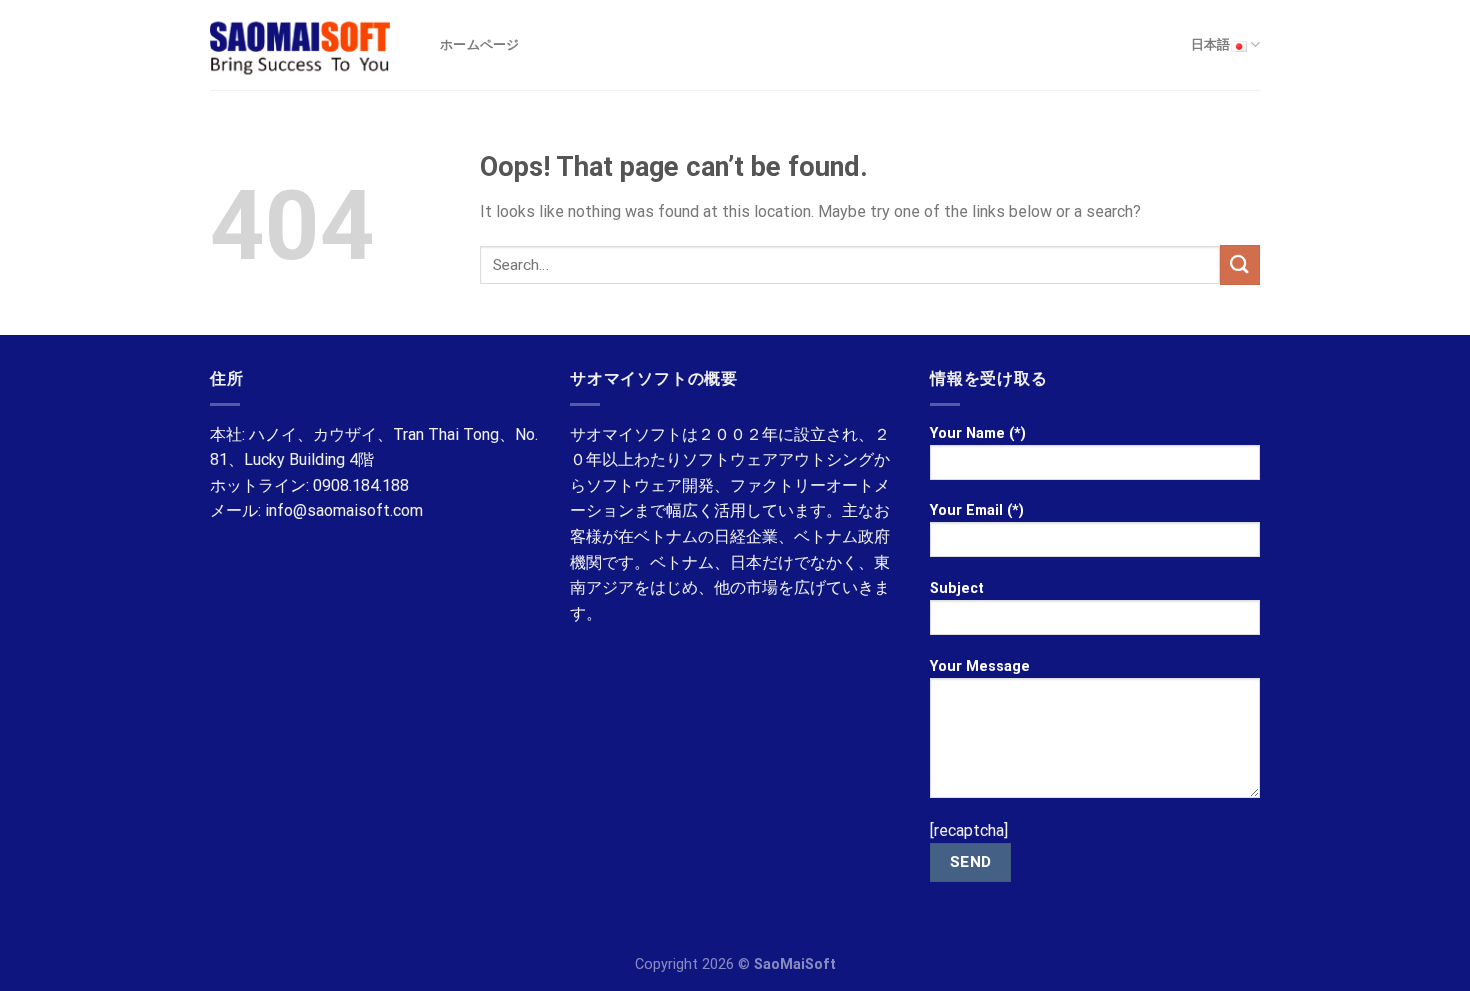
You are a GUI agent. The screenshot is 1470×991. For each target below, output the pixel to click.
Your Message (980, 666)
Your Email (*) (977, 510)
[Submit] (1240, 264)
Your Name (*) (978, 433)
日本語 (1211, 44)
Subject (957, 588)
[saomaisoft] (310, 45)
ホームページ (480, 44)
